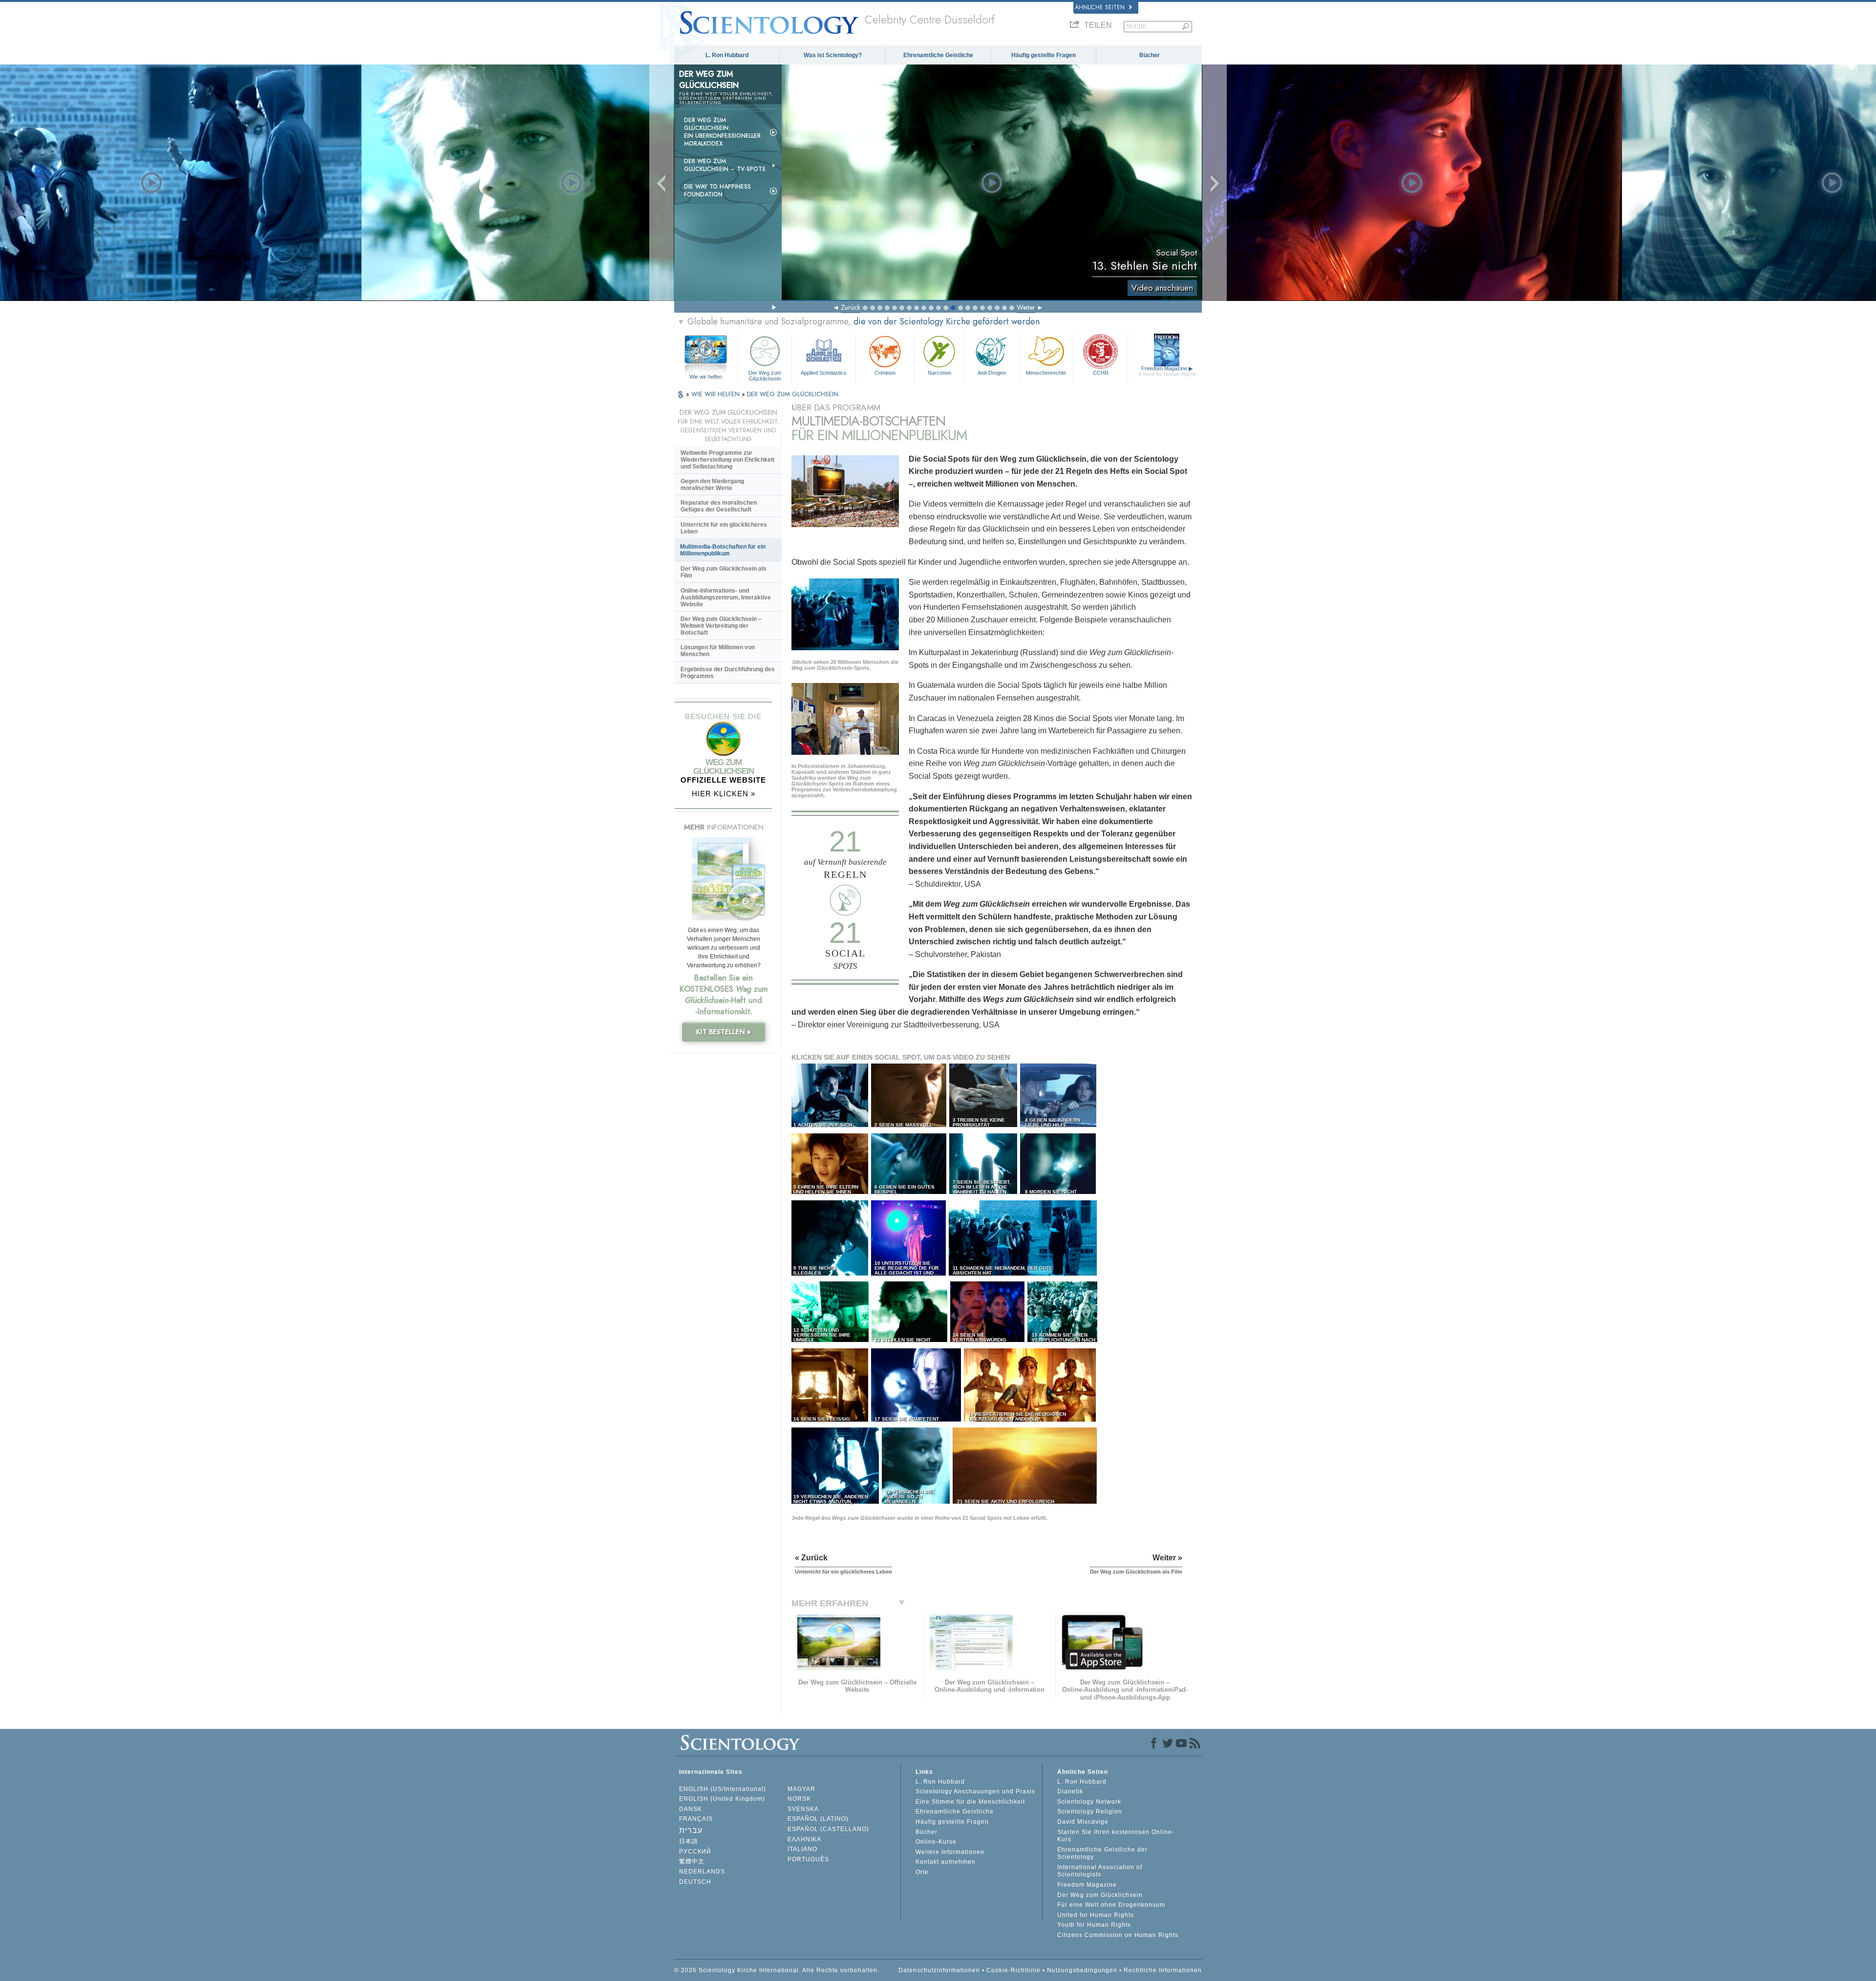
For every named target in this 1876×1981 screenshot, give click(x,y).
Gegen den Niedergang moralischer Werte (712, 485)
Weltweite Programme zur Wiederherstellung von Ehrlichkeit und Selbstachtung (727, 460)
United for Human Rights (1096, 1915)
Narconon (939, 373)
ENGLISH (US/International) (723, 1789)
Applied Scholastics (824, 373)
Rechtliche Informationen (1163, 1970)
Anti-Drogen (992, 373)
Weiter (1026, 307)
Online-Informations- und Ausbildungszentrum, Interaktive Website (726, 597)
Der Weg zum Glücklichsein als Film (724, 572)
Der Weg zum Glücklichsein (765, 375)
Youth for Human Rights (1094, 1925)
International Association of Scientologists (1100, 1871)
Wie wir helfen (706, 377)
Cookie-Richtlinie (1013, 1970)
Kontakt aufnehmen (946, 1862)
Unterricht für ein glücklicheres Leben (724, 528)
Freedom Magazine (1167, 371)
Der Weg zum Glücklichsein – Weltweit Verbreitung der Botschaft (721, 626)
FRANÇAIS (696, 1819)
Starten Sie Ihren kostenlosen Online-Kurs (1116, 1836)
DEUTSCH (695, 1882)
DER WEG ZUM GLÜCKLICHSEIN (793, 394)
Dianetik (1070, 1791)
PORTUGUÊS (808, 1859)
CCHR (1101, 373)
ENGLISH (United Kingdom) (722, 1799)
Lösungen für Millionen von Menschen (718, 651)
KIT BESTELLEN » (724, 1032)
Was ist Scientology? (833, 55)
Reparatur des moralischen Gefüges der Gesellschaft (719, 506)
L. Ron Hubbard (727, 55)
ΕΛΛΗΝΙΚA (804, 1839)
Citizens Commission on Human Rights (1118, 1935)
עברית (691, 1830)
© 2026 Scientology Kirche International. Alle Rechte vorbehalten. (777, 1970)
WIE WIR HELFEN (716, 394)
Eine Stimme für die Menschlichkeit (970, 1802)
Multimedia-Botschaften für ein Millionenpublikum (723, 550)
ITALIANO (802, 1849)
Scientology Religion (1090, 1811)
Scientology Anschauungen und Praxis (975, 1791)
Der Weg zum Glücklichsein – (725, 165)
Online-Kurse (936, 1842)
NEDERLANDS (702, 1872)
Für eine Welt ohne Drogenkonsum (1111, 1905)
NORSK (799, 1799)
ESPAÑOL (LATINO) (818, 1819)
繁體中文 (692, 1861)
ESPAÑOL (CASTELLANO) (828, 1829)
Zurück (851, 307)
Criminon (885, 373)
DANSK (691, 1809)
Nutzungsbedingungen (1082, 1970)
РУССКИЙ (695, 1852)
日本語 (689, 1841)
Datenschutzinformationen (939, 1970)
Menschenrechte (1046, 373)
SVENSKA (803, 1809)
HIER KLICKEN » (724, 794)
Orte (922, 1872)
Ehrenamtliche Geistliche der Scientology (1102, 1853)
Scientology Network (1089, 1802)
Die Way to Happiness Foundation (717, 191)
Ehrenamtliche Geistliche (938, 55)
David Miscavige (1083, 1822)
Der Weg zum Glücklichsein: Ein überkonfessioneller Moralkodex (722, 132)
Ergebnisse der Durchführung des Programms (728, 673)
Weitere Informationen (950, 1852)
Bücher (1150, 55)
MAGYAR (801, 1789)
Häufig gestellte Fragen (1044, 55)
